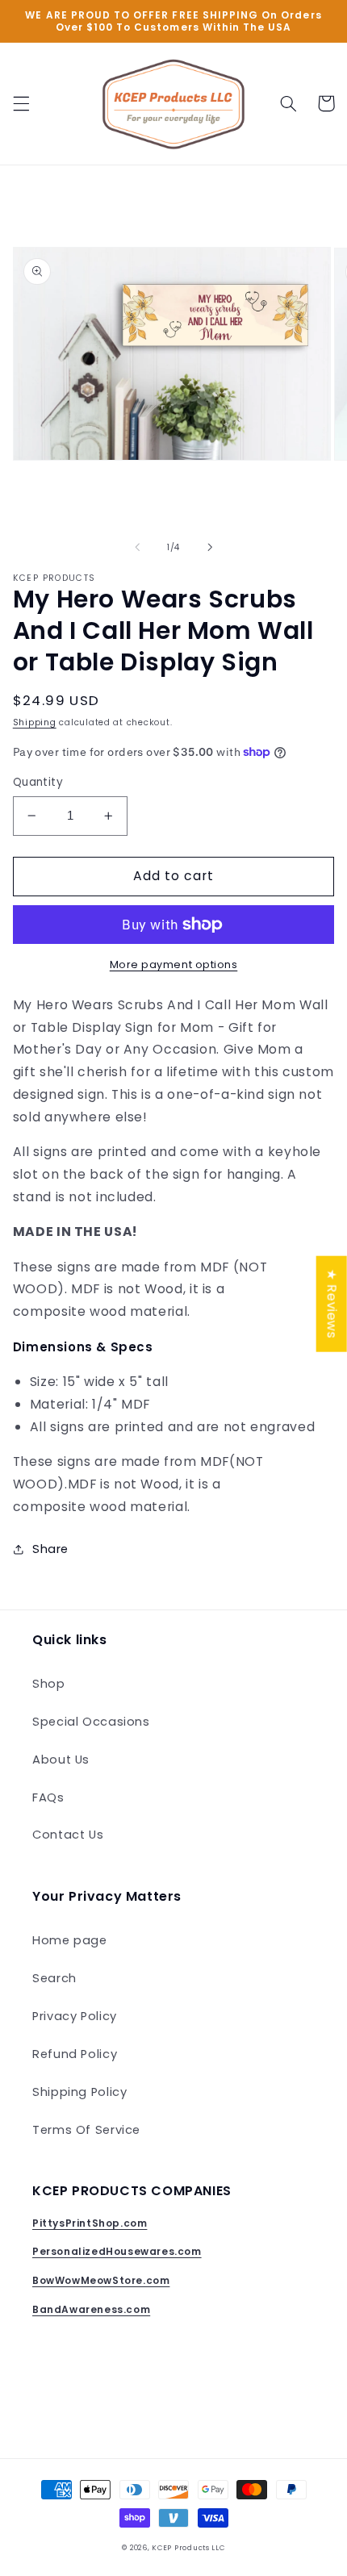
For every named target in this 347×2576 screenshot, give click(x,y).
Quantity (38, 782)
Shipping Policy (79, 2092)
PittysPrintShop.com (90, 2223)
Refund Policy (75, 2054)
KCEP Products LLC (188, 2548)
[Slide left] (137, 547)
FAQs (48, 1797)
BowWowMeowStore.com (101, 2280)
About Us (61, 1760)
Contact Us (68, 1835)
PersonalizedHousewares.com (117, 2251)
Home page (70, 1940)
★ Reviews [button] (332, 1303)
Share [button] (50, 1549)
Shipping (35, 722)
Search (54, 1978)
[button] (21, 103)
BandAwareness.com (91, 2309)
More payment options (174, 964)
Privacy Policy (75, 2016)
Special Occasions (91, 1722)
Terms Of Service (86, 2130)
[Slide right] (210, 547)
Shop (49, 1684)
